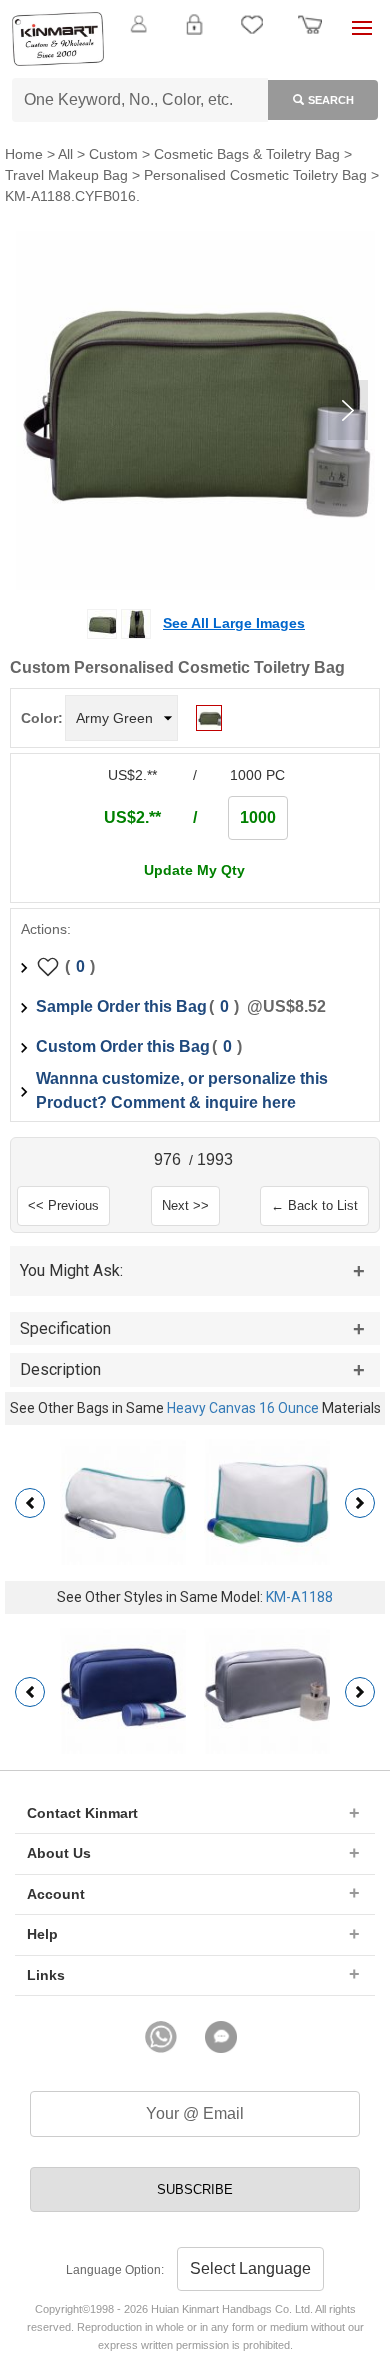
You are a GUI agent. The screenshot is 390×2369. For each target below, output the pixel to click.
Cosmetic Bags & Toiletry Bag (247, 154)
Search (331, 100)
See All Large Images (234, 623)
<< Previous (63, 1205)
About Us (59, 1853)
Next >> (185, 1205)
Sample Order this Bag (121, 1006)
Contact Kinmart (82, 1813)
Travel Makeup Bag (66, 175)
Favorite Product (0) (194, 58)
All (65, 154)
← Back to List (314, 1205)
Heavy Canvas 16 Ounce (243, 1408)
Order (310, 36)
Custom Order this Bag (123, 1046)
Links (46, 1975)
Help (42, 1934)
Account (56, 1894)
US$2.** (132, 817)
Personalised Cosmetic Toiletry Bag (255, 175)
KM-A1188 (299, 1597)
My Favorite (252, 36)
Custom (113, 154)
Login (194, 36)
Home (24, 154)
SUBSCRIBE (195, 2189)
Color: (42, 718)
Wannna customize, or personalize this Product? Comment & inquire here (182, 1090)
